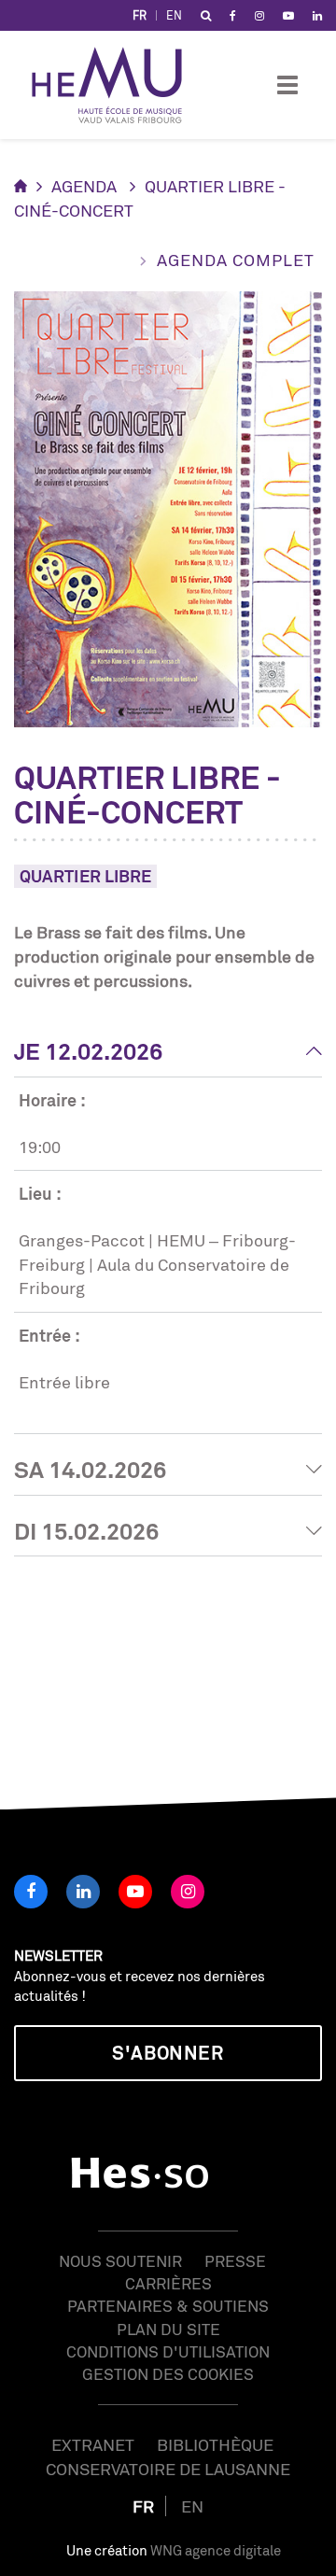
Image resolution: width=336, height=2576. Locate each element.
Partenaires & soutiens (168, 2306)
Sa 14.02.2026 (90, 1470)
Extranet (93, 2444)
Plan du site (168, 2329)
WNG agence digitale (216, 2550)
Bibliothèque (215, 2444)
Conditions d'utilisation (168, 2351)
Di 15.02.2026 (86, 1531)
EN (174, 15)
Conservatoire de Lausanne (168, 2469)
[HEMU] (116, 85)
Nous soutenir (120, 2261)
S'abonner (168, 2053)
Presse (235, 2261)
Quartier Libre (85, 876)
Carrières (168, 2283)
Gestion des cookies (168, 2374)
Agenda (84, 186)
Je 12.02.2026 (88, 1051)
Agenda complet (236, 260)
